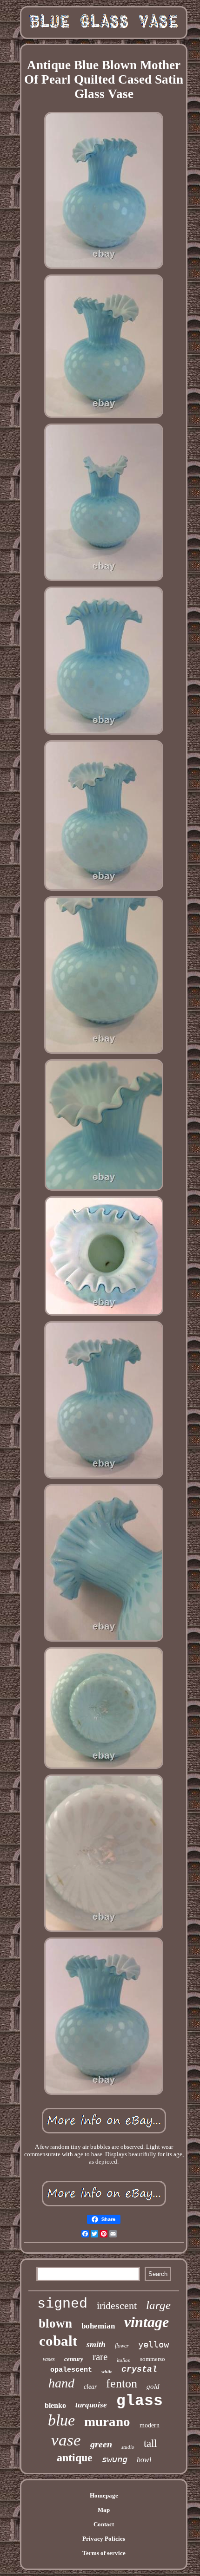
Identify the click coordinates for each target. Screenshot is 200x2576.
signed (62, 2304)
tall (150, 2443)
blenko (55, 2405)
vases (49, 2359)
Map (104, 2510)
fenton (122, 2384)
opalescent (71, 2370)
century (74, 2359)
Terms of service (104, 2553)
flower (122, 2346)
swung (115, 2459)
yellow (153, 2344)
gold (153, 2387)
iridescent (117, 2305)
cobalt (58, 2341)
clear (90, 2387)
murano (107, 2421)
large (158, 2305)
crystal (139, 2369)
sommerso (153, 2359)
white (107, 2371)
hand (61, 2383)
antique (75, 2458)
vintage (147, 2322)
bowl (144, 2460)
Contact (104, 2524)
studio (128, 2447)
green (101, 2444)
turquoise (91, 2405)
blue (61, 2420)
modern (150, 2425)
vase (66, 2440)
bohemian (98, 2326)
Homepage (104, 2495)
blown (55, 2323)
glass (140, 2401)
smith (96, 2344)
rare (100, 2357)
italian (124, 2360)
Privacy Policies (104, 2539)
